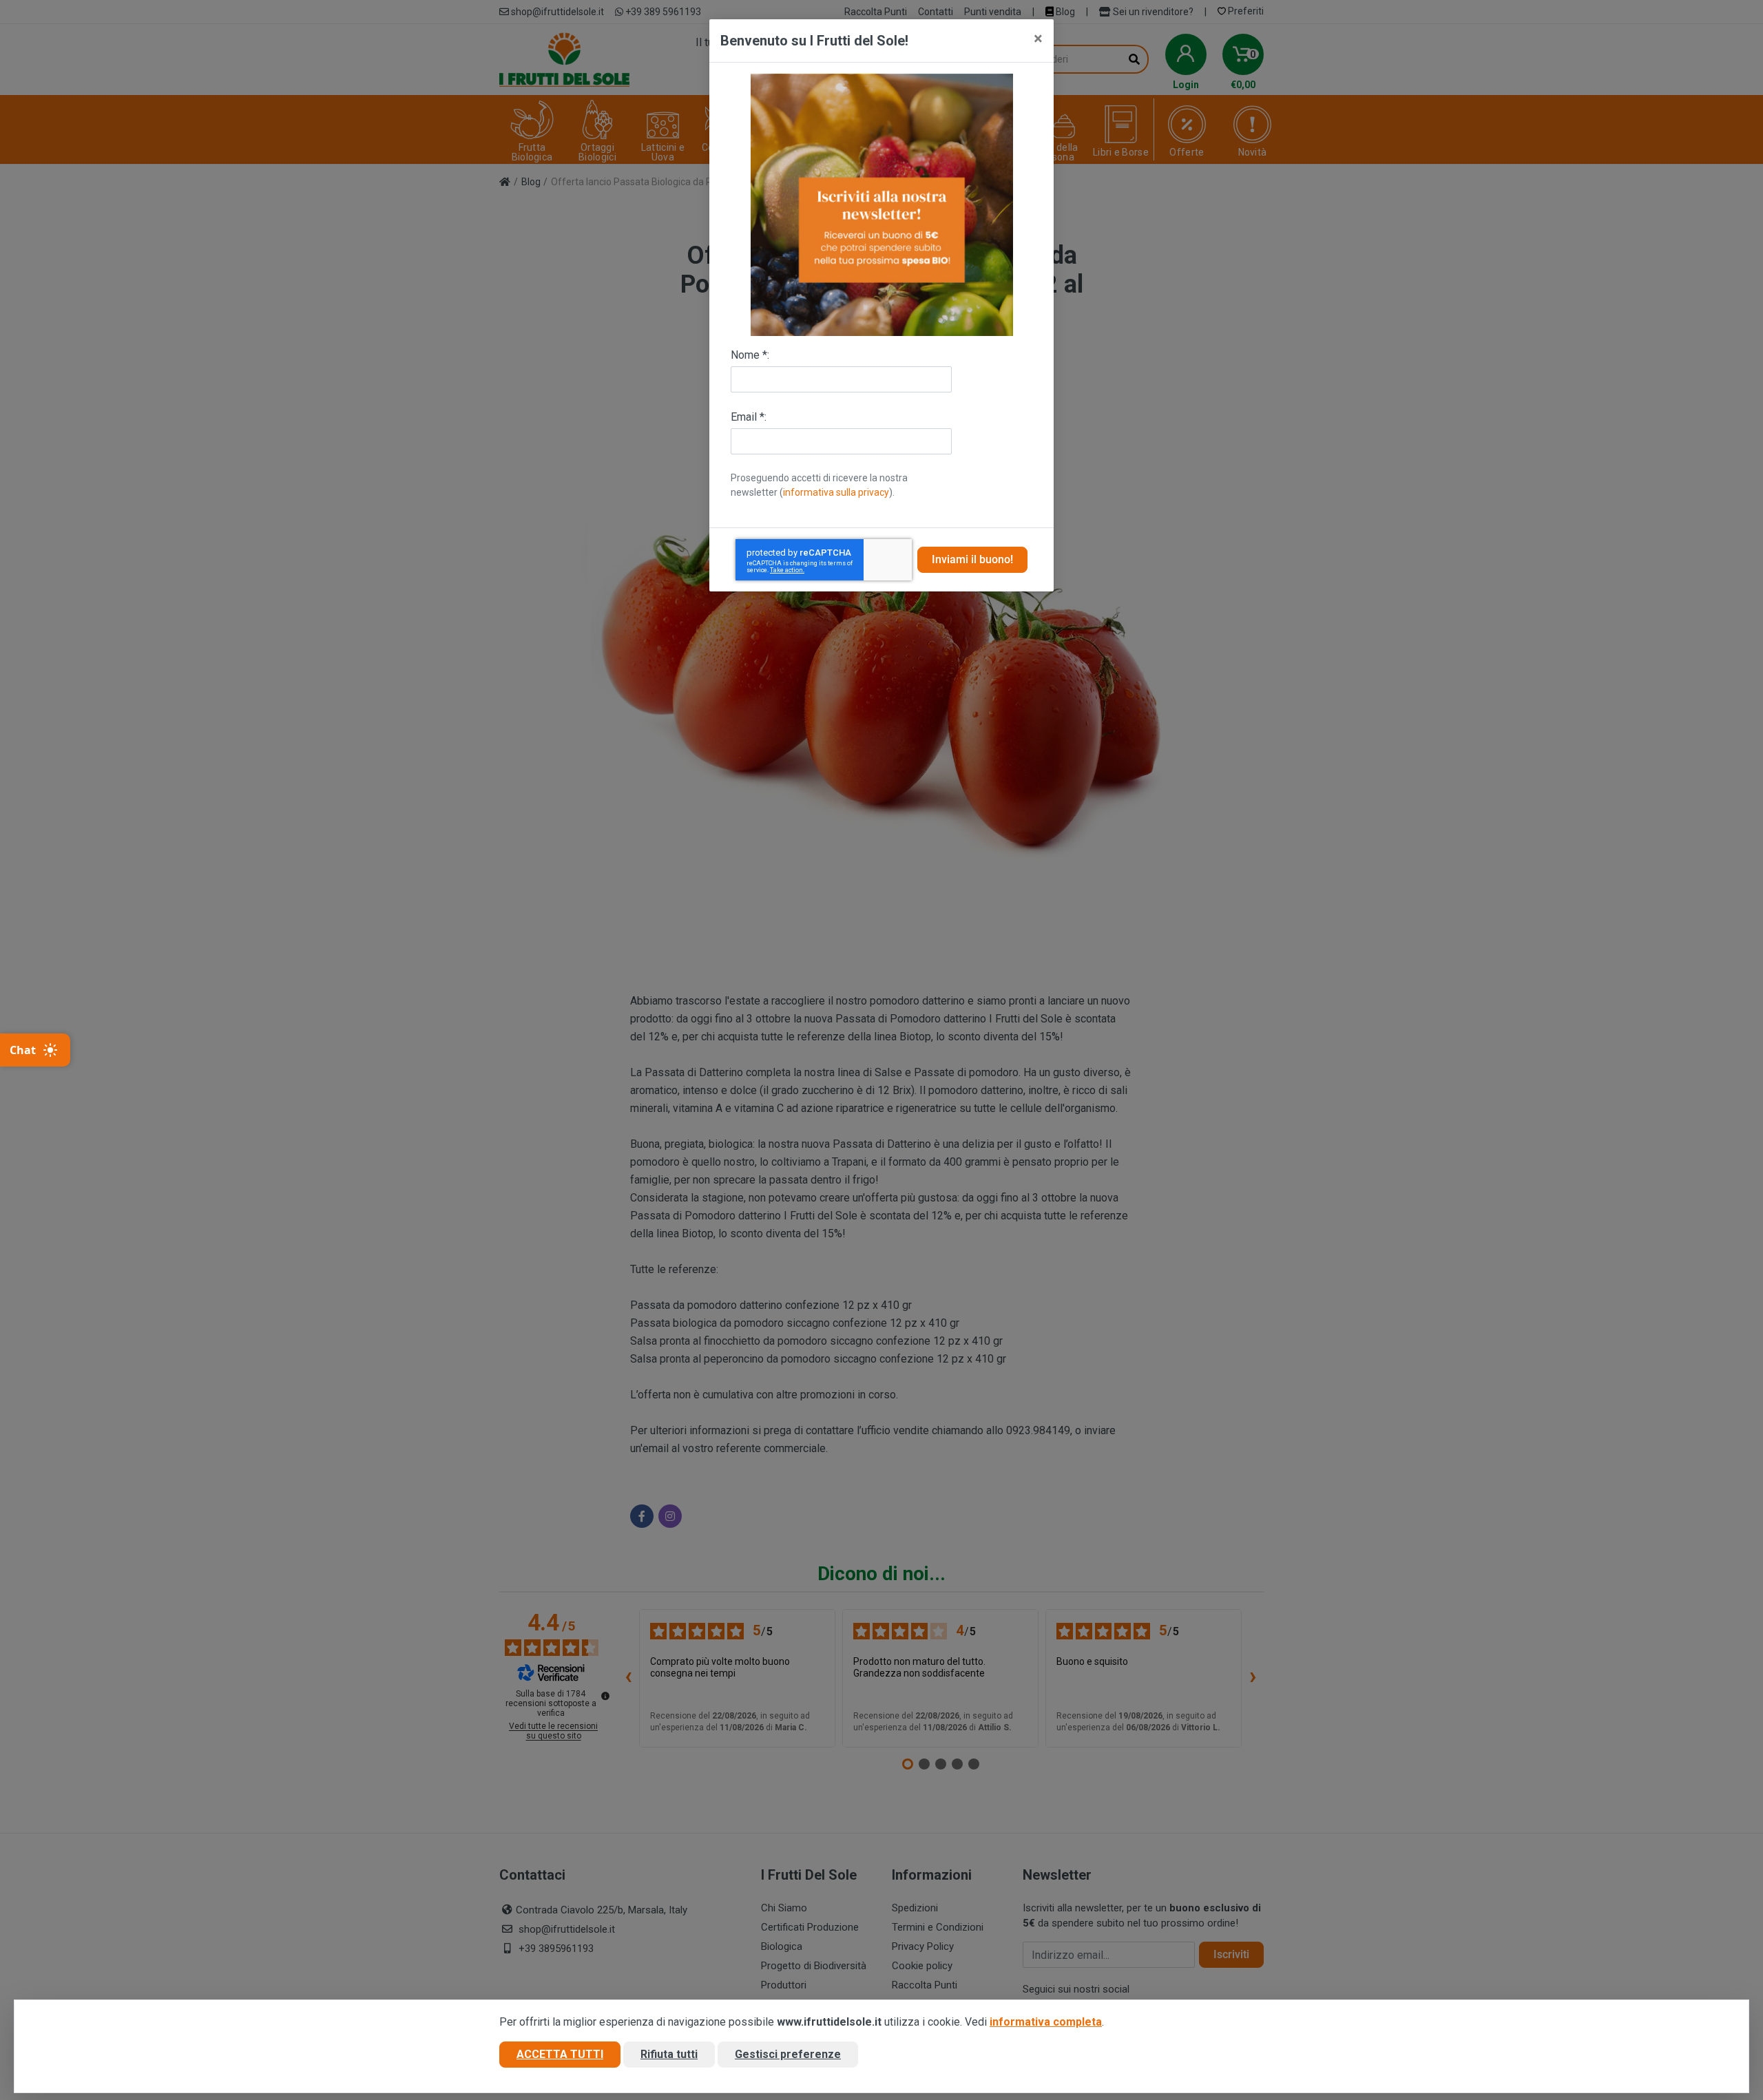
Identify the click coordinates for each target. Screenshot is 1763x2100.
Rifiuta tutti (669, 2054)
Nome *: (750, 355)
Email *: (749, 417)
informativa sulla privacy (836, 492)
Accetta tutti (560, 2054)
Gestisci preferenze (788, 2054)
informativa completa (1046, 2022)
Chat (23, 1050)
